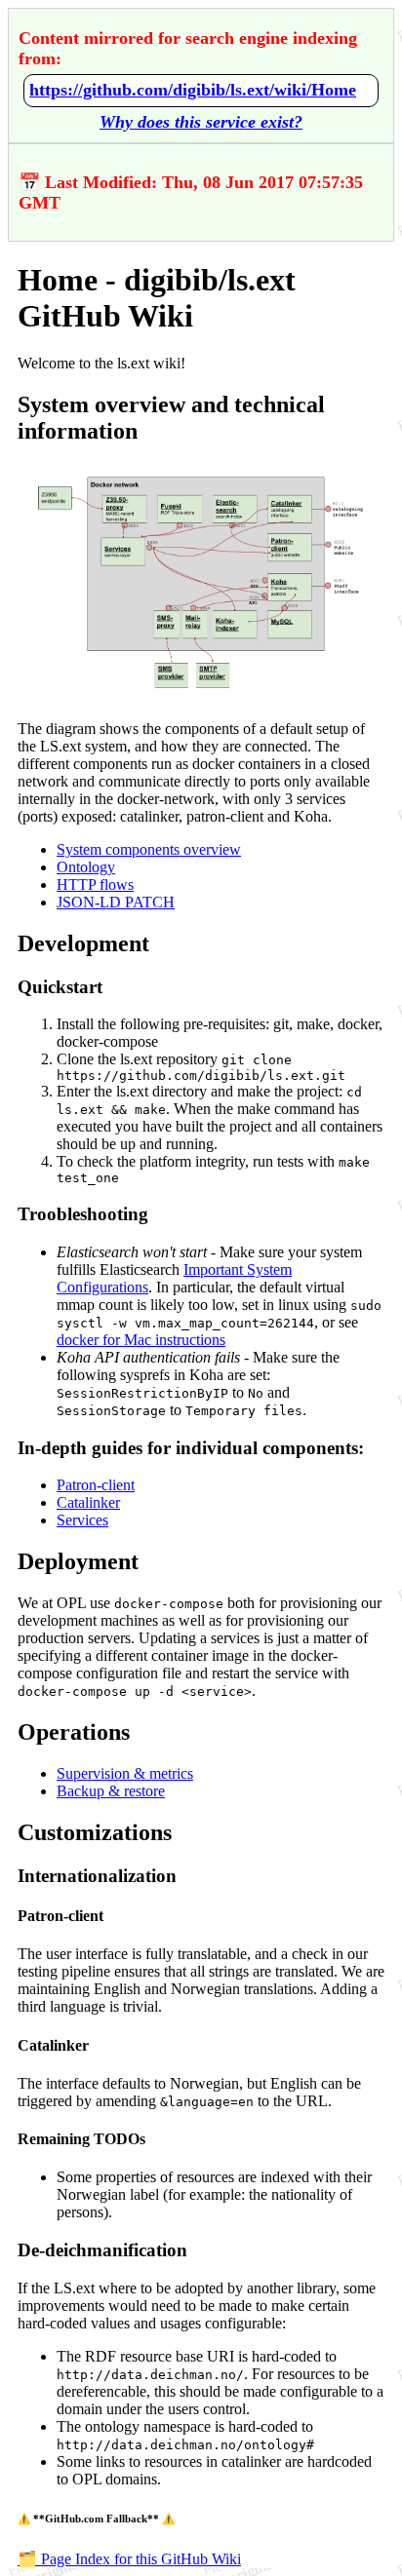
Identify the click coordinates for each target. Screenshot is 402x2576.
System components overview (149, 849)
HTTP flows (95, 884)
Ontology (86, 867)
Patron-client (96, 1485)
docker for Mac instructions (141, 1340)
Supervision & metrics (125, 1773)
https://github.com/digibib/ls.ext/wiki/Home (193, 90)
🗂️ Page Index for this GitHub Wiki (129, 2559)
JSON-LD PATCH (116, 902)
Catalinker (88, 1502)
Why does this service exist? (201, 122)
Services (82, 1520)
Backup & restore (111, 1791)
